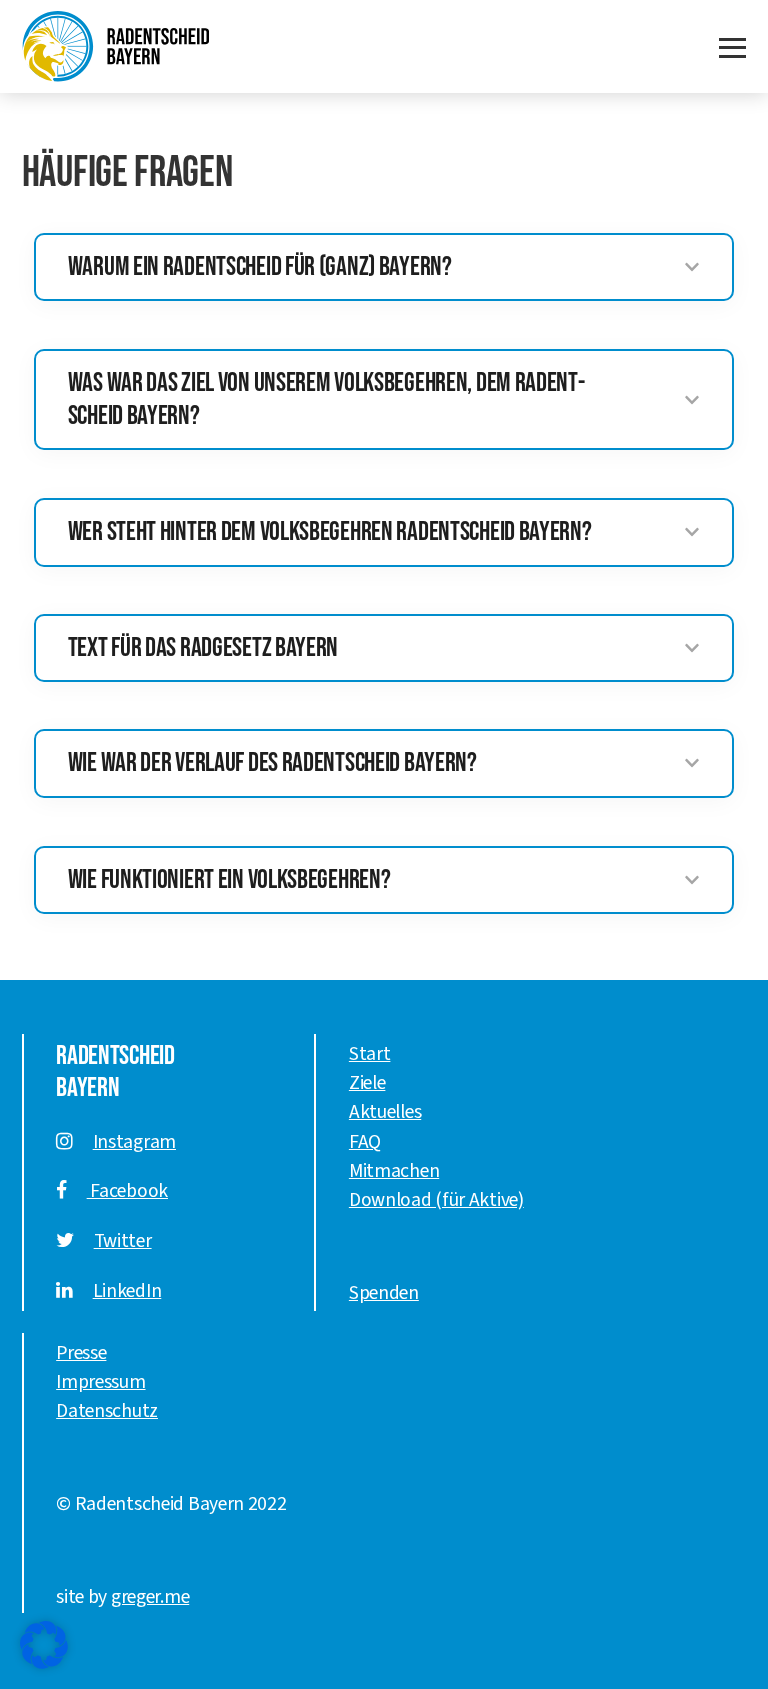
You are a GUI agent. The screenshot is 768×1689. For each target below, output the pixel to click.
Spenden (384, 1293)
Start (370, 1054)
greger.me (150, 1597)
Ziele (367, 1083)
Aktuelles (385, 1112)
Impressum (100, 1382)
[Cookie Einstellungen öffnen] (44, 1645)
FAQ (365, 1142)
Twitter (123, 1241)
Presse (81, 1353)
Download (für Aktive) (436, 1200)
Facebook (127, 1191)
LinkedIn (127, 1291)
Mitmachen (394, 1171)
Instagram (134, 1142)
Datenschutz (107, 1411)
